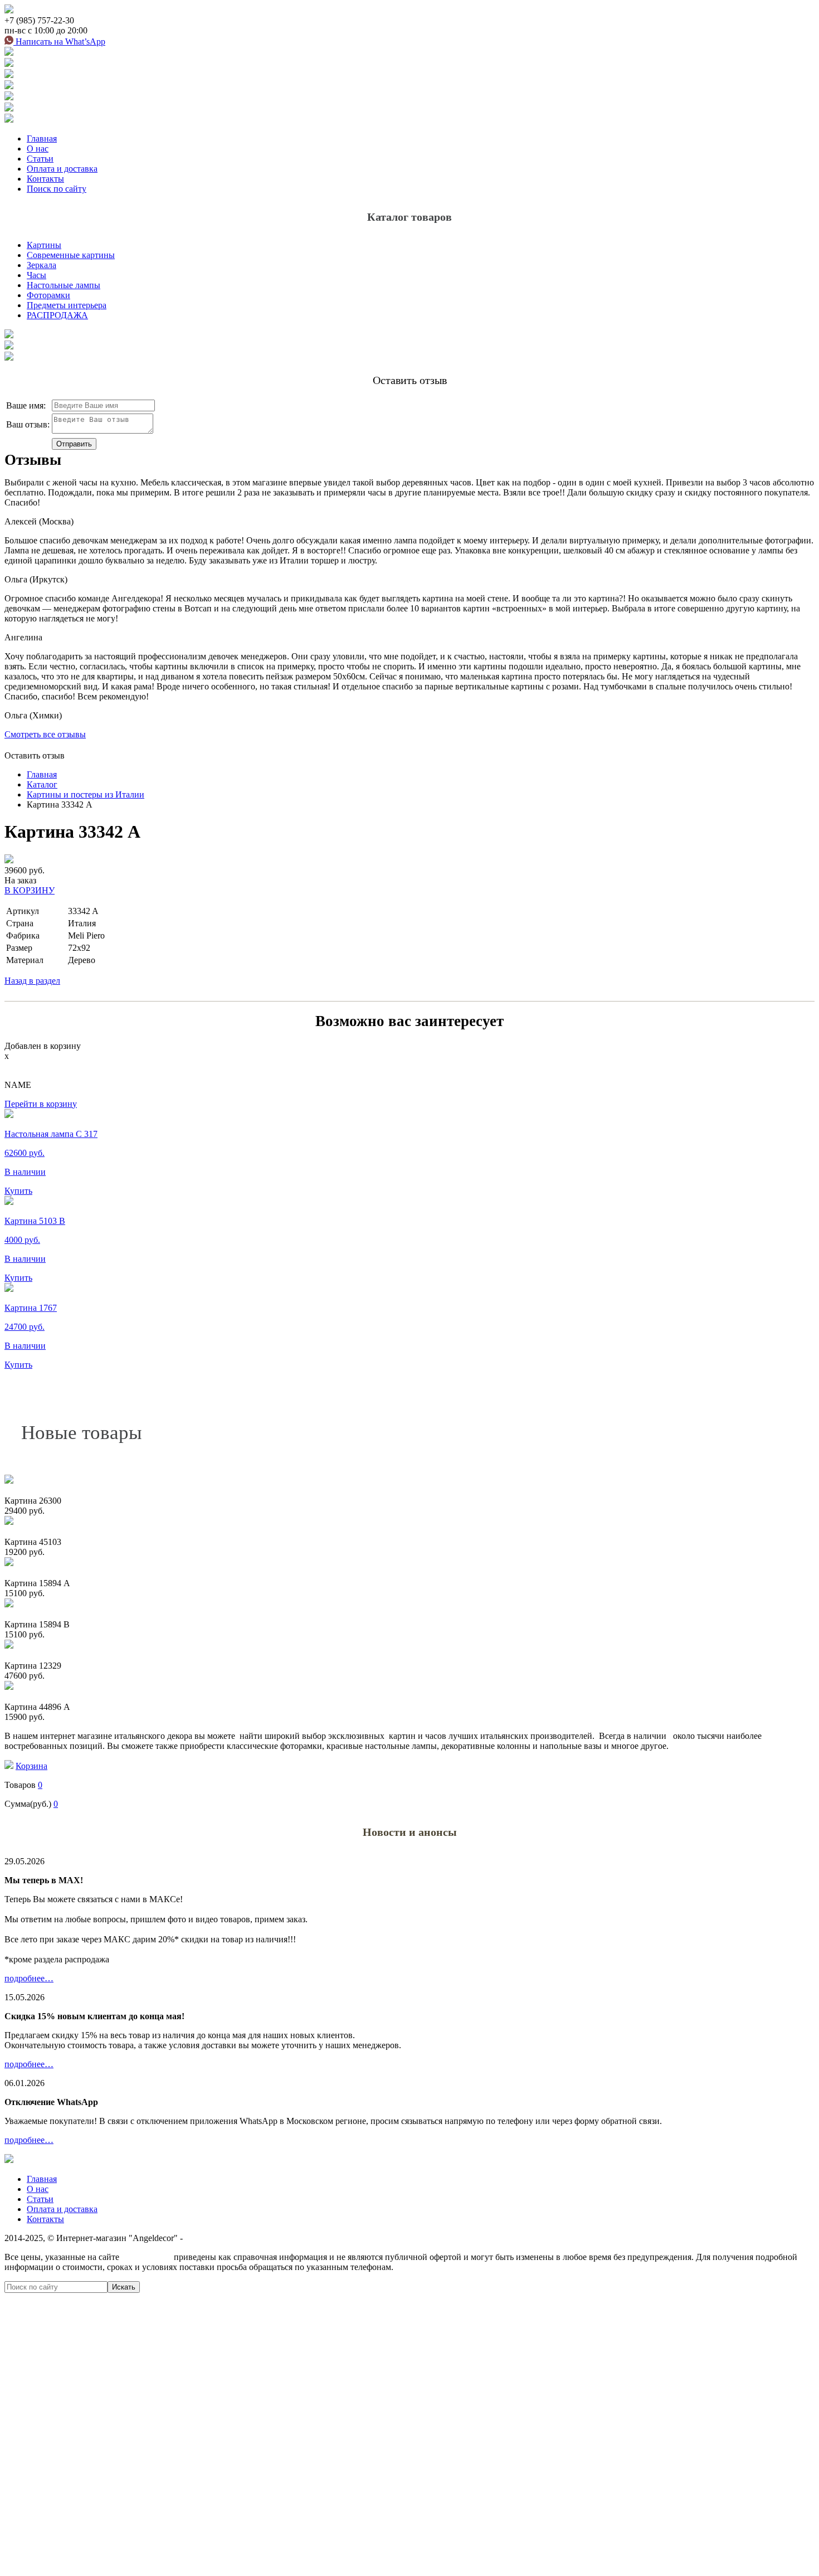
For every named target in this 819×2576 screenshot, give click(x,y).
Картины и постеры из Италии (86, 794)
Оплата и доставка (62, 169)
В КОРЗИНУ (30, 890)
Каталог (42, 784)
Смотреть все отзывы (45, 734)
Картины (44, 245)
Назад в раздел (32, 981)
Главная (42, 138)
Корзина (31, 1766)
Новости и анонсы (410, 1832)
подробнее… (29, 1978)
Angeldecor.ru (147, 2257)
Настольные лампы (64, 285)
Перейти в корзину (41, 1104)
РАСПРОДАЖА (57, 315)
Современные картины (71, 255)
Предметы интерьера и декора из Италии (263, 2238)
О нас (38, 149)
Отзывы (33, 460)
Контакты (45, 179)
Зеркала (42, 265)
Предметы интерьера (67, 305)
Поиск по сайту (57, 189)
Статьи (40, 159)
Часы (36, 275)
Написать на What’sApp (59, 42)
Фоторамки (48, 295)
